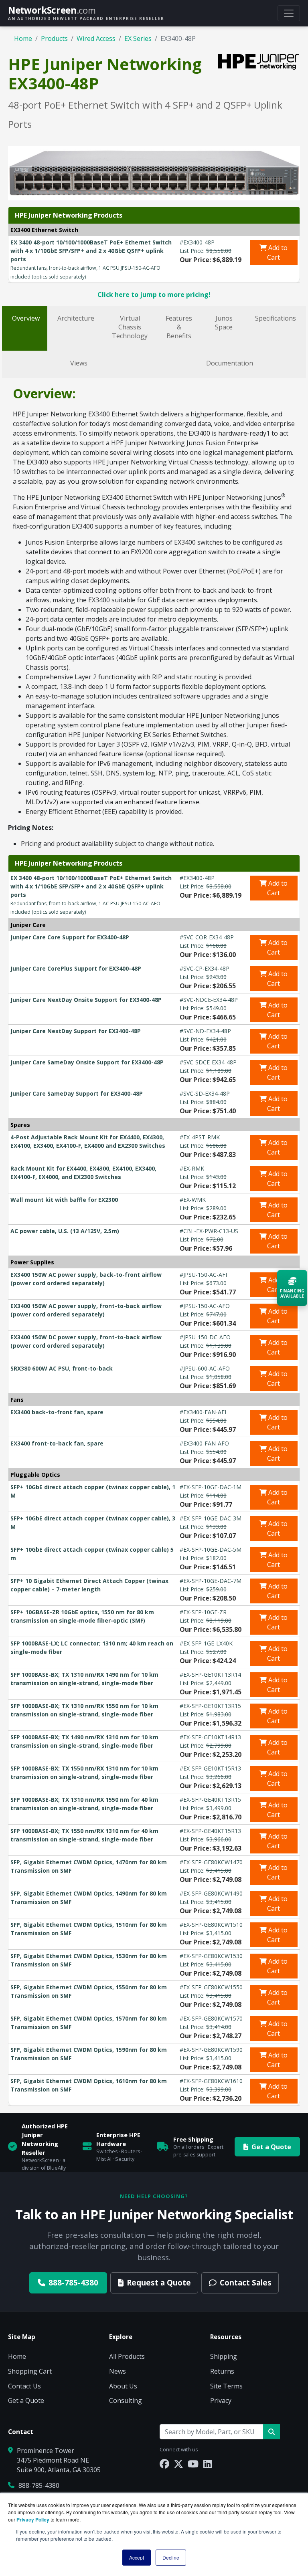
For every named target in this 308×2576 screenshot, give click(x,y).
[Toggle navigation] (289, 13)
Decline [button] (171, 2557)
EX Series (138, 38)
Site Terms (226, 2386)
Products (54, 38)
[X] (178, 2464)
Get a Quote (271, 2147)
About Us (123, 2386)
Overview (26, 318)
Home (23, 38)
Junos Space (224, 323)
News (118, 2371)
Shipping (224, 2356)
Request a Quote (159, 2282)
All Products (127, 2356)
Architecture (76, 318)
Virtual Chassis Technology (130, 327)
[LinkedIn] (208, 2464)
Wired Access (96, 38)
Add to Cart (277, 252)
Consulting (126, 2400)
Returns (222, 2371)
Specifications (276, 318)
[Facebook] (164, 2464)
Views (79, 363)
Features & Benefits (179, 327)
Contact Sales (246, 2282)
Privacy (221, 2400)
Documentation (230, 363)
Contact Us (24, 2386)
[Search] (272, 2432)
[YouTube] (193, 2464)
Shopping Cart (30, 2371)
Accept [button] (137, 2557)
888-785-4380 (73, 2282)
